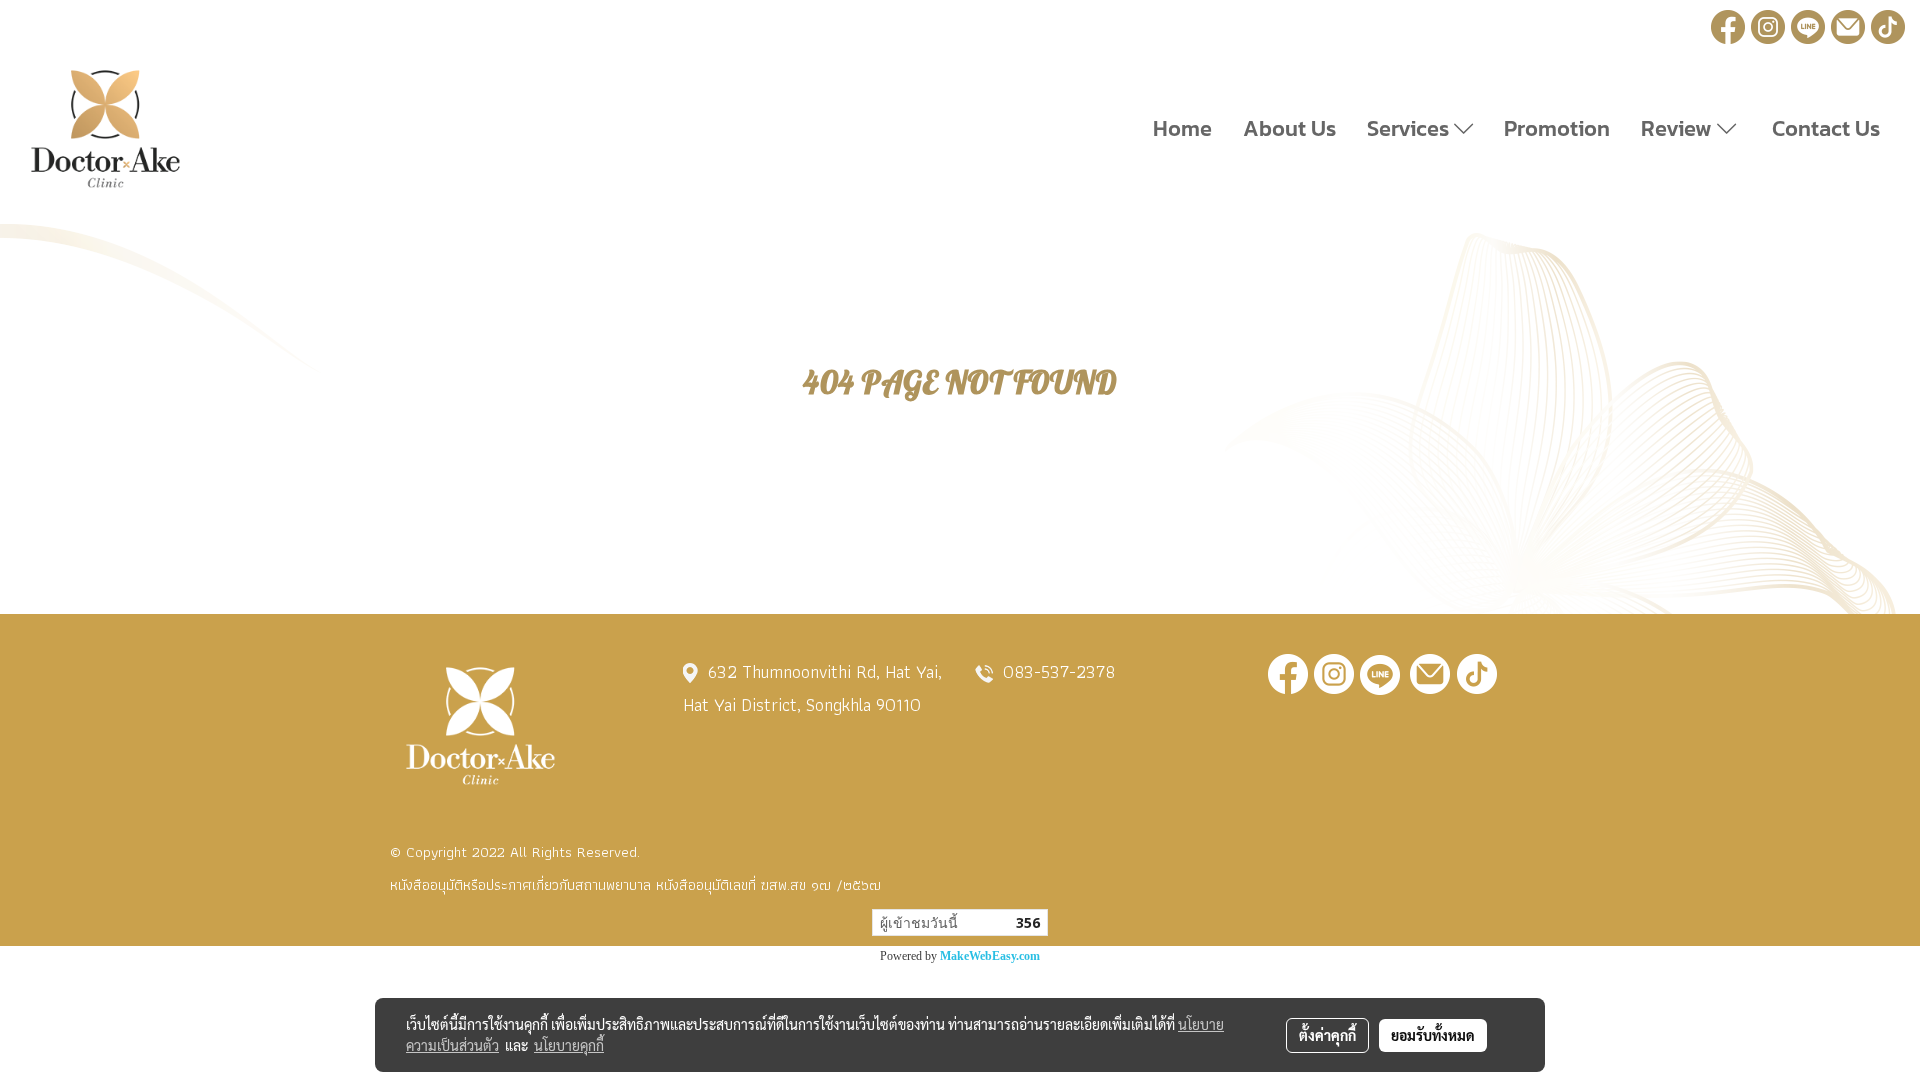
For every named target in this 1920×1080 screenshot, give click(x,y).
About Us (1289, 128)
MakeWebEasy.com (990, 956)
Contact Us (1823, 128)
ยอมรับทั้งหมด (1433, 1035)
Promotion (1557, 128)
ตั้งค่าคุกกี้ (1327, 1035)
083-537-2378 (1059, 671)
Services (1410, 128)
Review (1679, 128)
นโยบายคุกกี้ (569, 1045)
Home (1182, 128)
